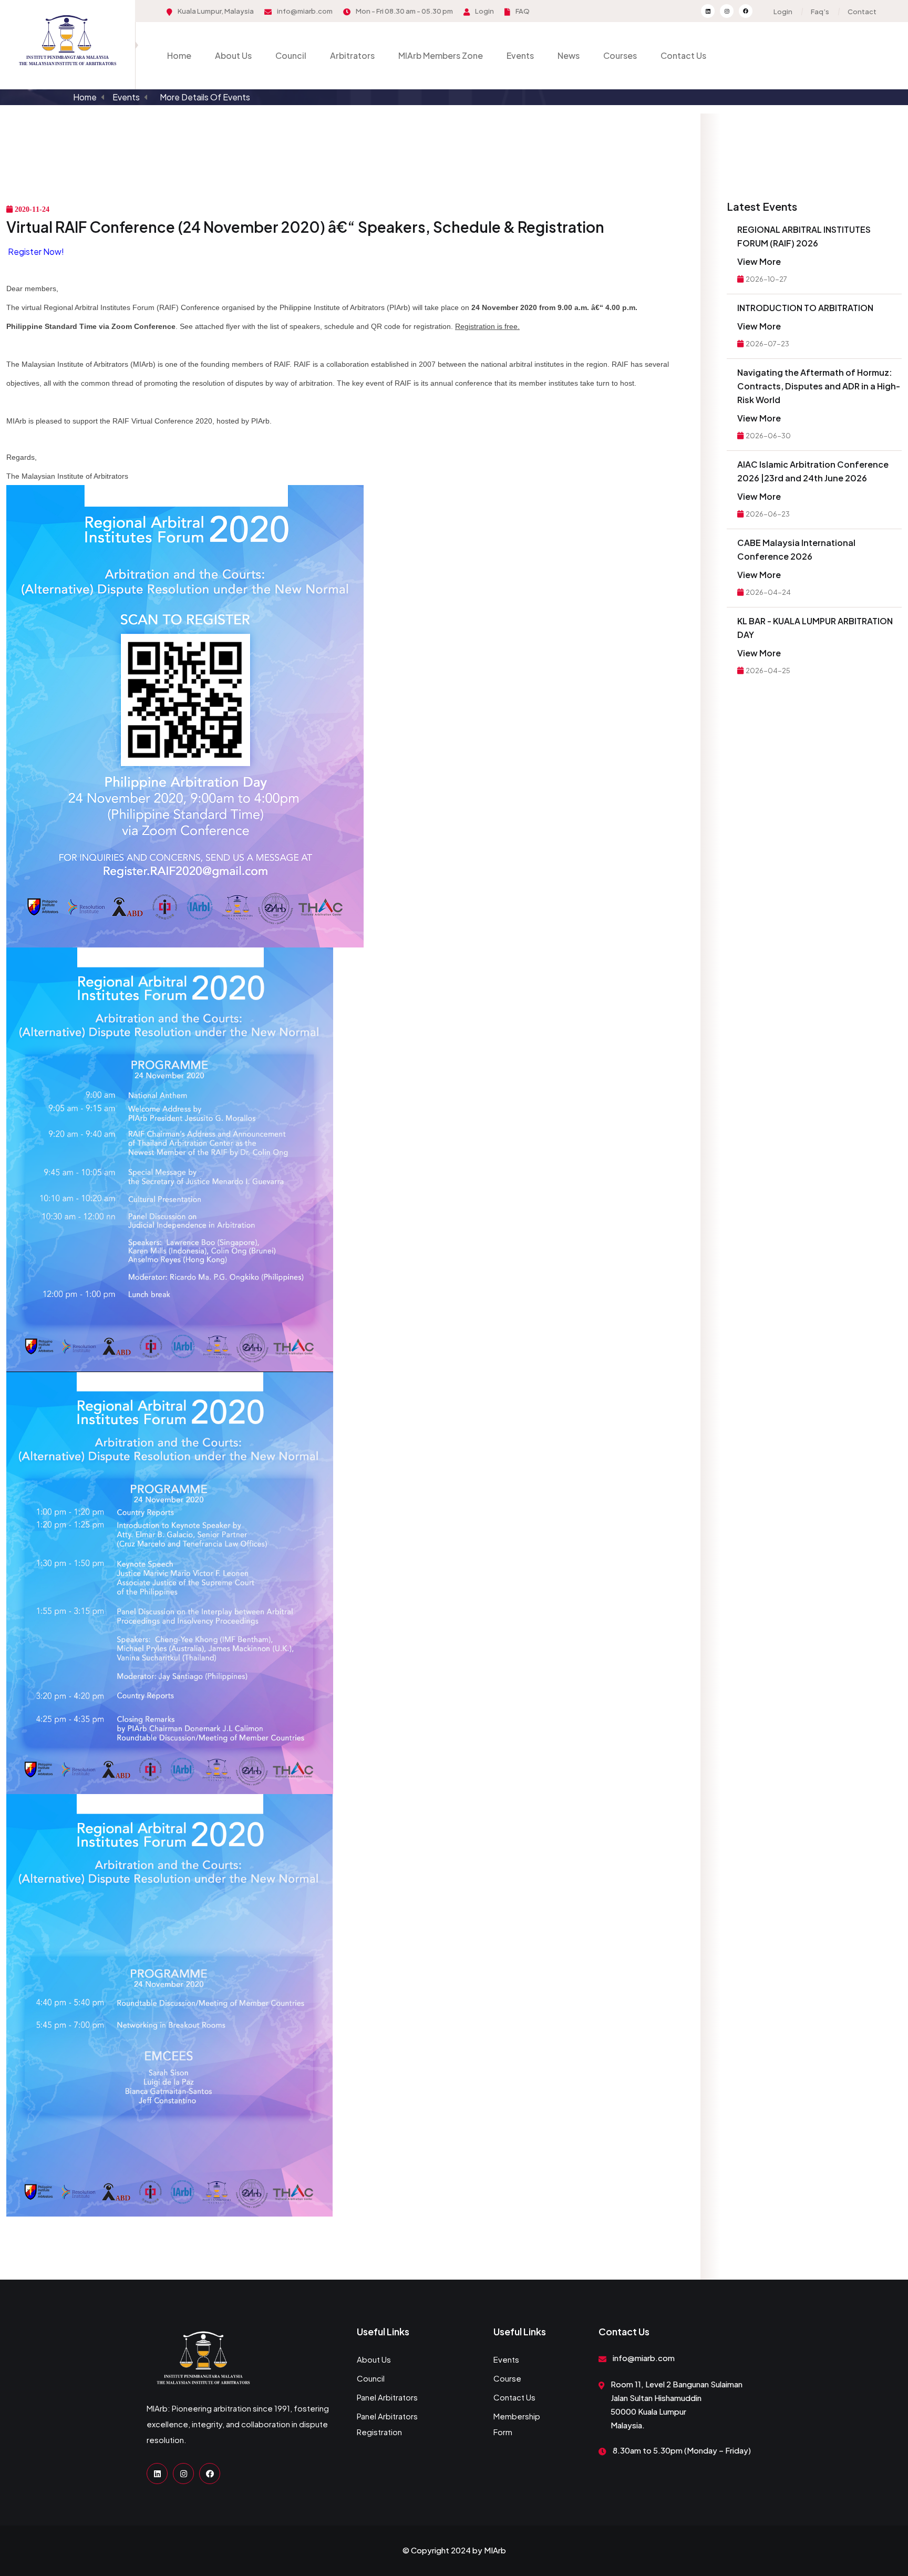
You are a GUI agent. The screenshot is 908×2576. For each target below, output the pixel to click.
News (569, 55)
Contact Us (683, 55)
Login (484, 11)
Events (520, 55)
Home (179, 55)
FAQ (523, 11)
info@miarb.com (305, 11)
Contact (862, 12)
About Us (233, 55)
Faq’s (820, 12)
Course (507, 2378)
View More (759, 261)
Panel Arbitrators (387, 2397)
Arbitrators (352, 55)
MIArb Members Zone (441, 55)
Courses (620, 55)
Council (291, 55)
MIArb (495, 2550)
